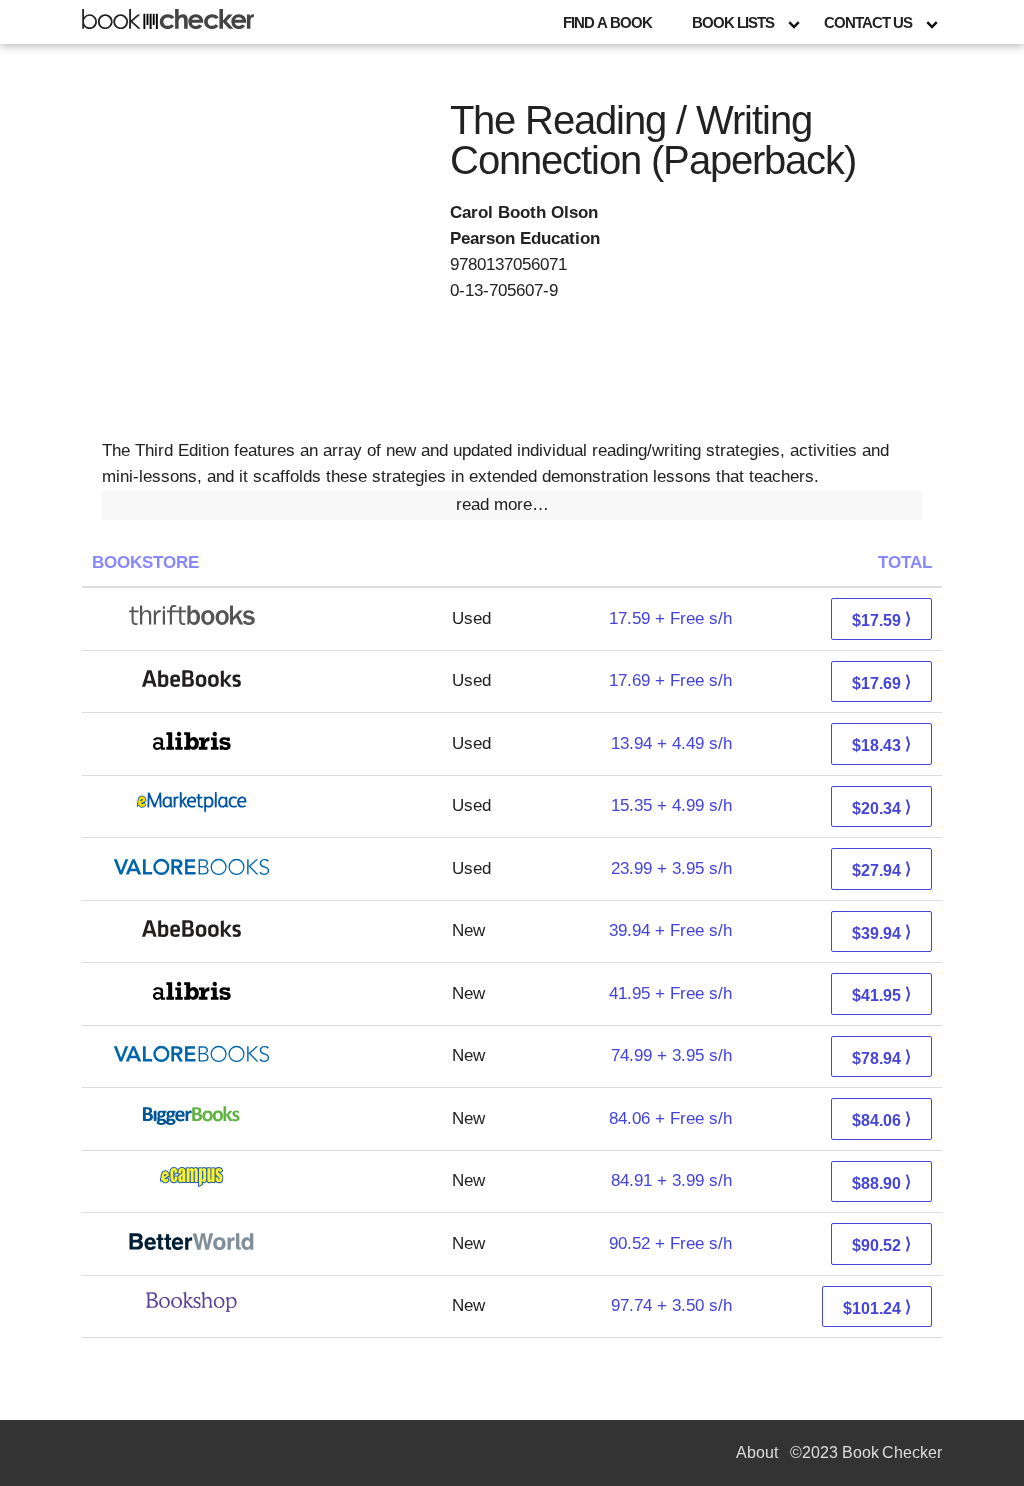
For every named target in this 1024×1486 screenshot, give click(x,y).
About (757, 1452)
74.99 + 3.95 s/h (671, 1055)
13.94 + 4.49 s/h (671, 743)
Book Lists (733, 22)
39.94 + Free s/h (670, 930)
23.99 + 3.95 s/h (671, 868)
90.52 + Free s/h (670, 1243)
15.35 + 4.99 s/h (671, 805)
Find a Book (607, 22)
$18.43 (881, 744)
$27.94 (881, 869)
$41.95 (881, 994)
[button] (512, 505)
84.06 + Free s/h (670, 1118)
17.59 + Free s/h (670, 618)
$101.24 (877, 1307)
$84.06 (881, 1119)
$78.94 (881, 1057)
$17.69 (881, 682)
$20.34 (881, 807)
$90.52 (881, 1244)
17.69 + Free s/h (670, 680)
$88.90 (881, 1182)
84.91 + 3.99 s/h (671, 1180)
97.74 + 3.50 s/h (671, 1305)
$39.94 (881, 932)
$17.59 (881, 619)
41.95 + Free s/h (670, 993)
